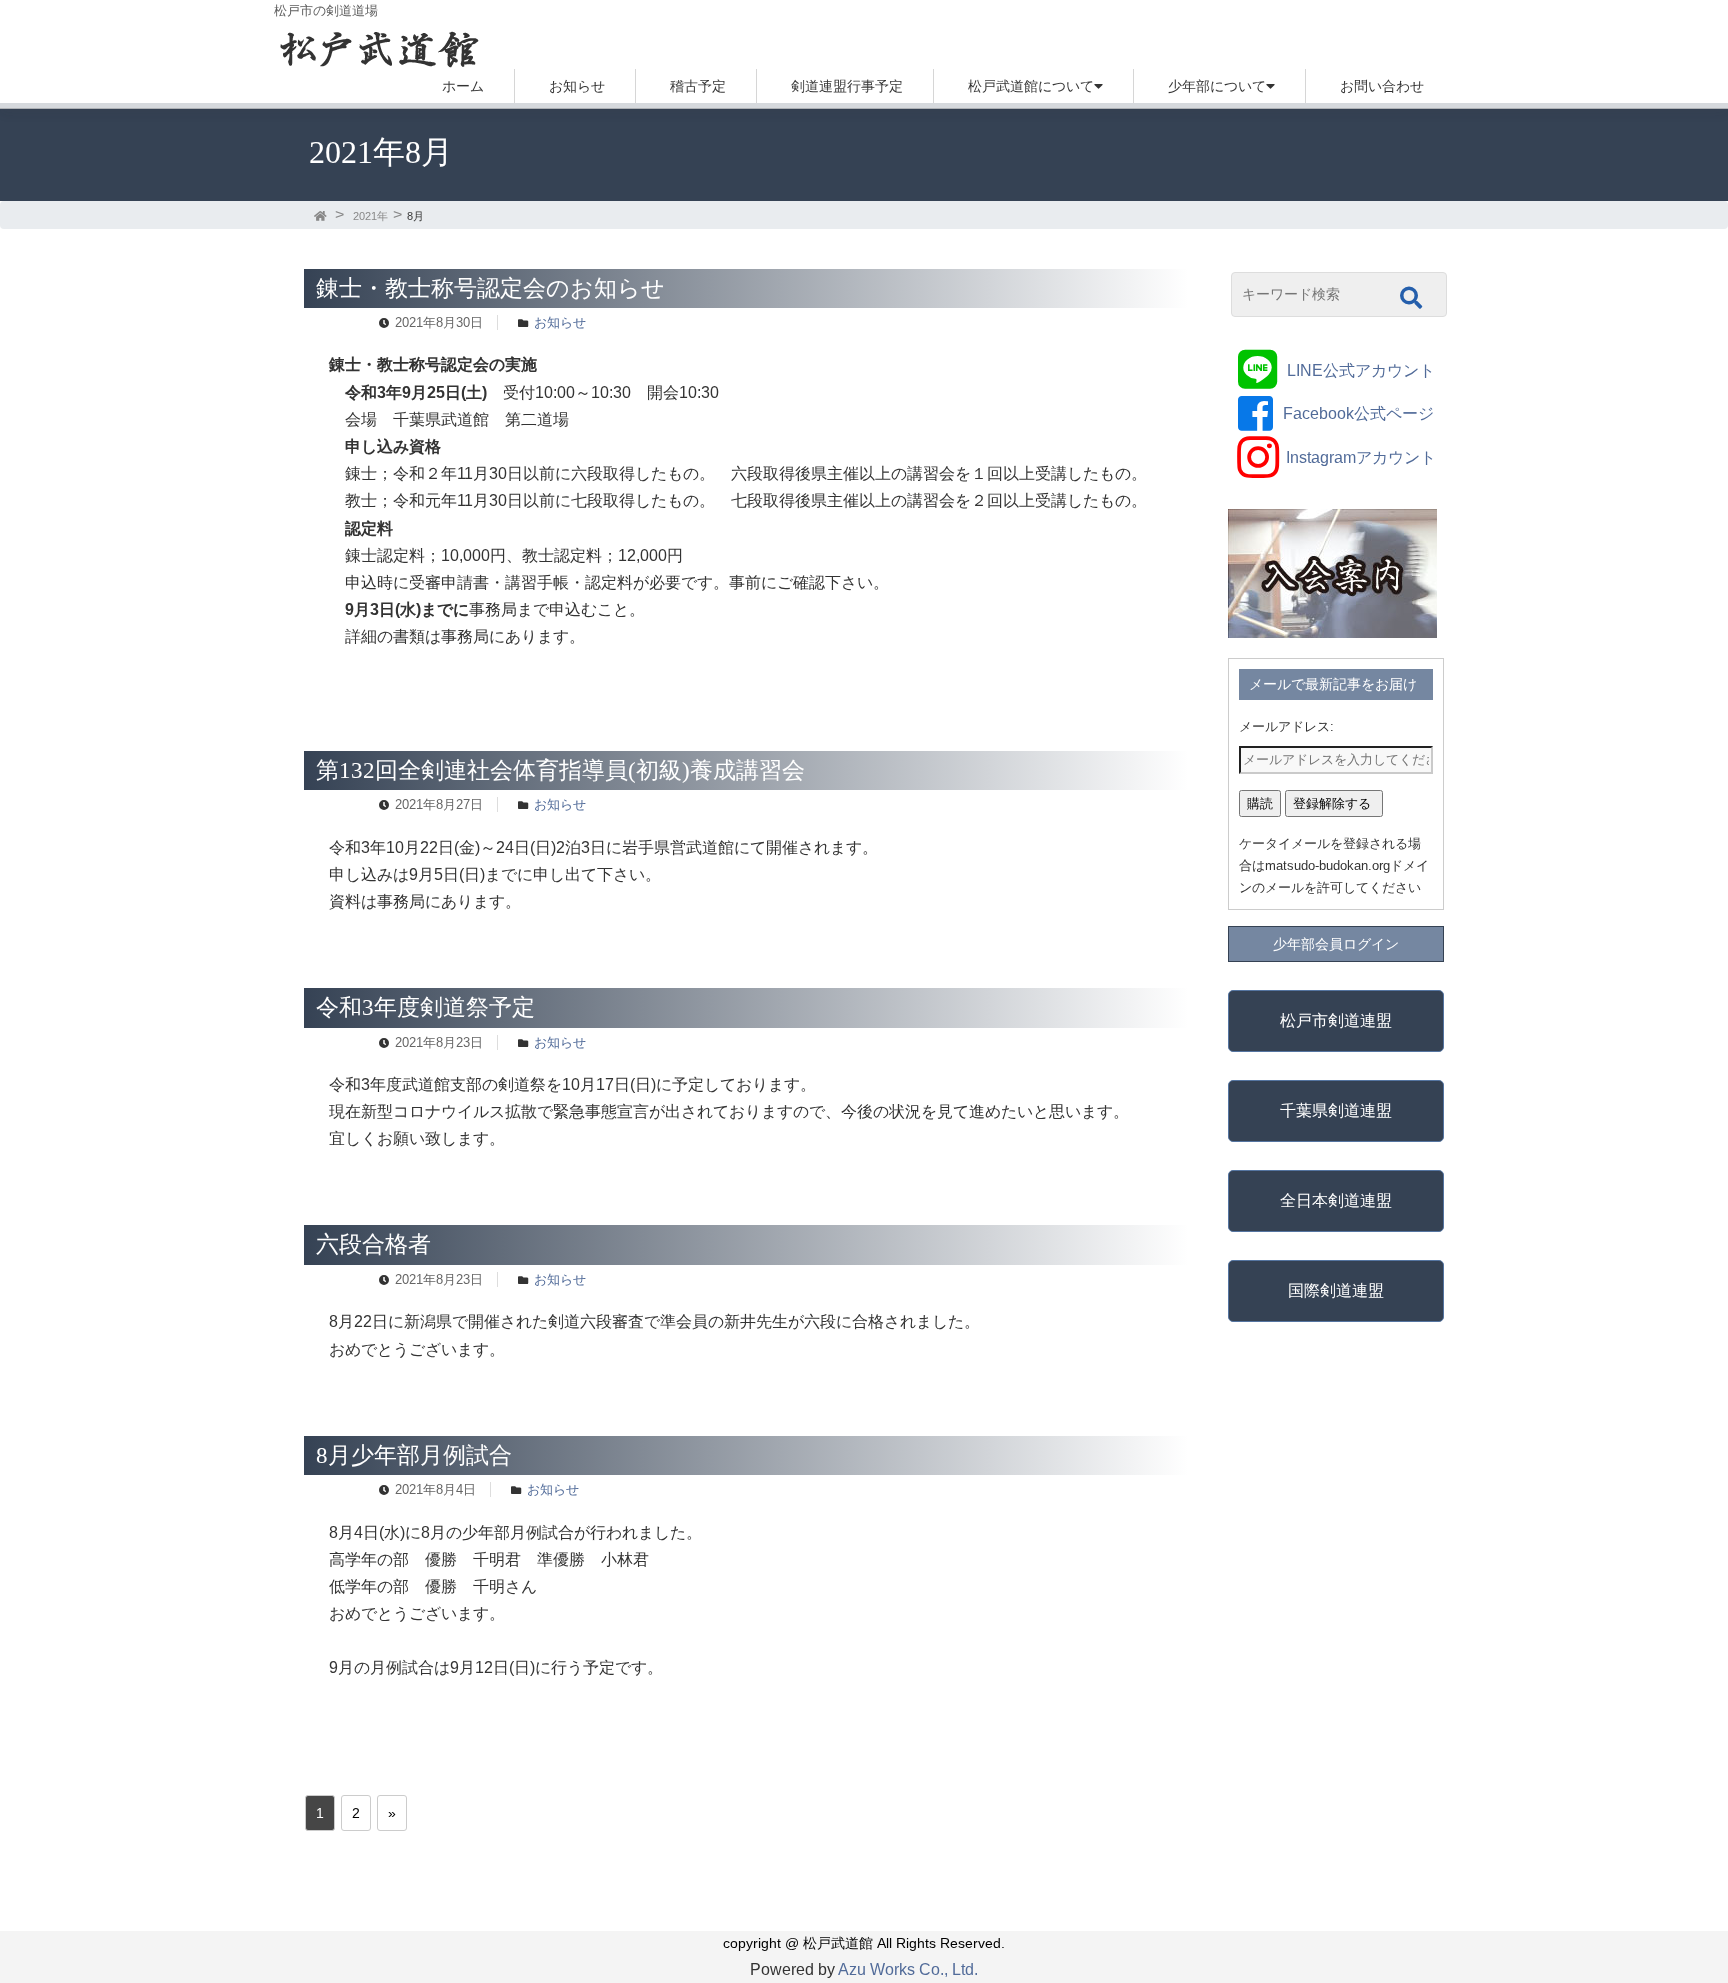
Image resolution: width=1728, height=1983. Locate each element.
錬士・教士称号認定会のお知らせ (490, 288)
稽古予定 (698, 86)
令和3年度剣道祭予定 (425, 1007)
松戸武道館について (1031, 86)
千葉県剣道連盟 (1336, 1110)
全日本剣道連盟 (1336, 1200)
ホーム (463, 86)
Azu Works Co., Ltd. (908, 1969)
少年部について (1217, 86)
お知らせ (577, 86)
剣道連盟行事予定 (847, 86)
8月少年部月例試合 (414, 1455)
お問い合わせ (1382, 86)
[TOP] (322, 216)
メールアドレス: (1286, 726)
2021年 (370, 216)
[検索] (1411, 298)
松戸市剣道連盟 (1336, 1020)
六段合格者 (373, 1244)
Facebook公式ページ (1358, 413)
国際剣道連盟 (1336, 1290)
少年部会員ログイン (1336, 944)
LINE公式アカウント (1361, 370)
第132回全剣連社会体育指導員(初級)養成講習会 (560, 770)
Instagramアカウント (1361, 457)
